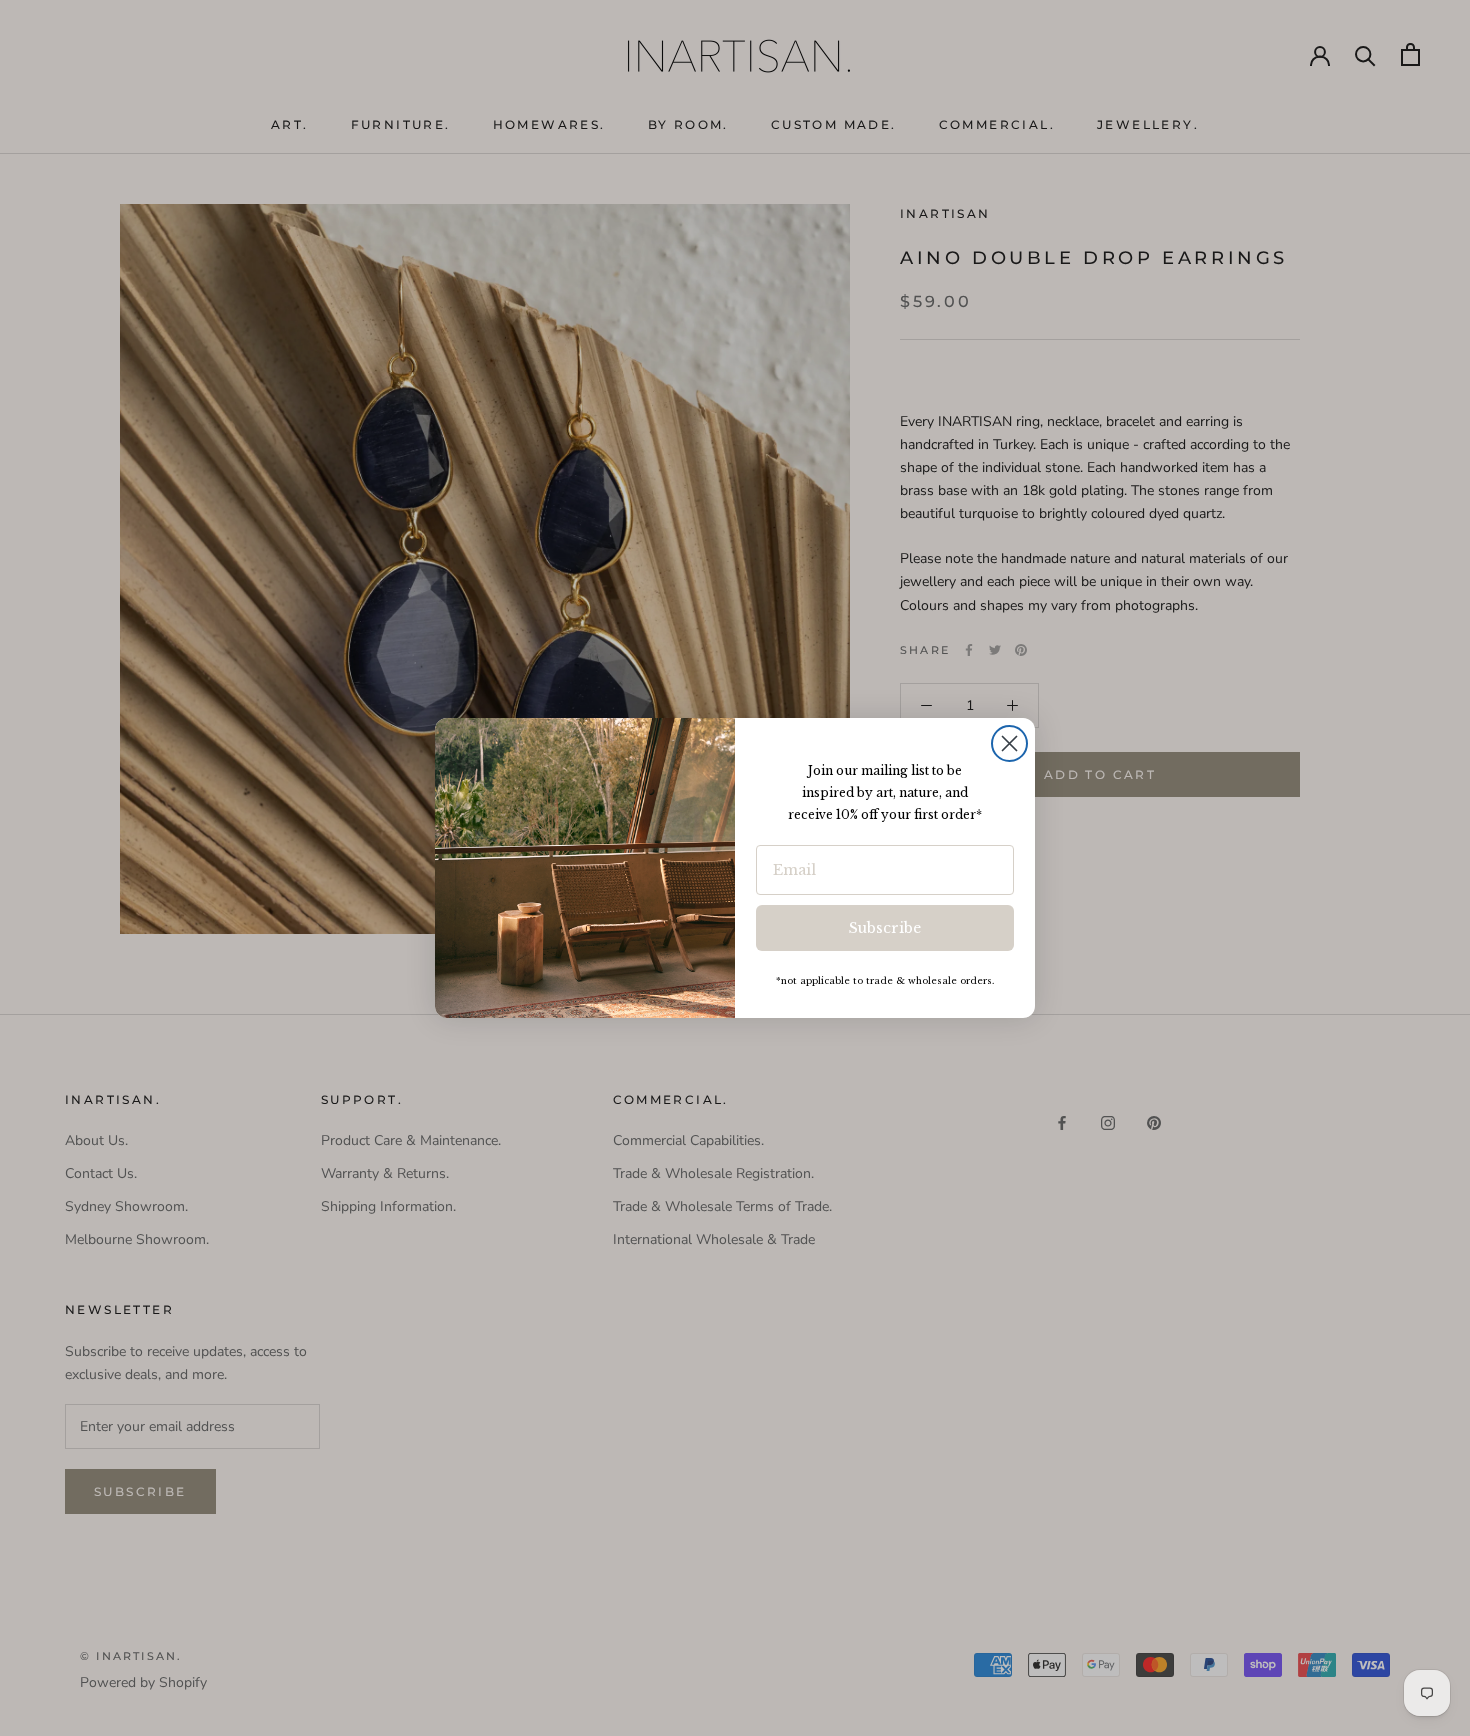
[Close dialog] (1009, 743)
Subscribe (885, 928)
